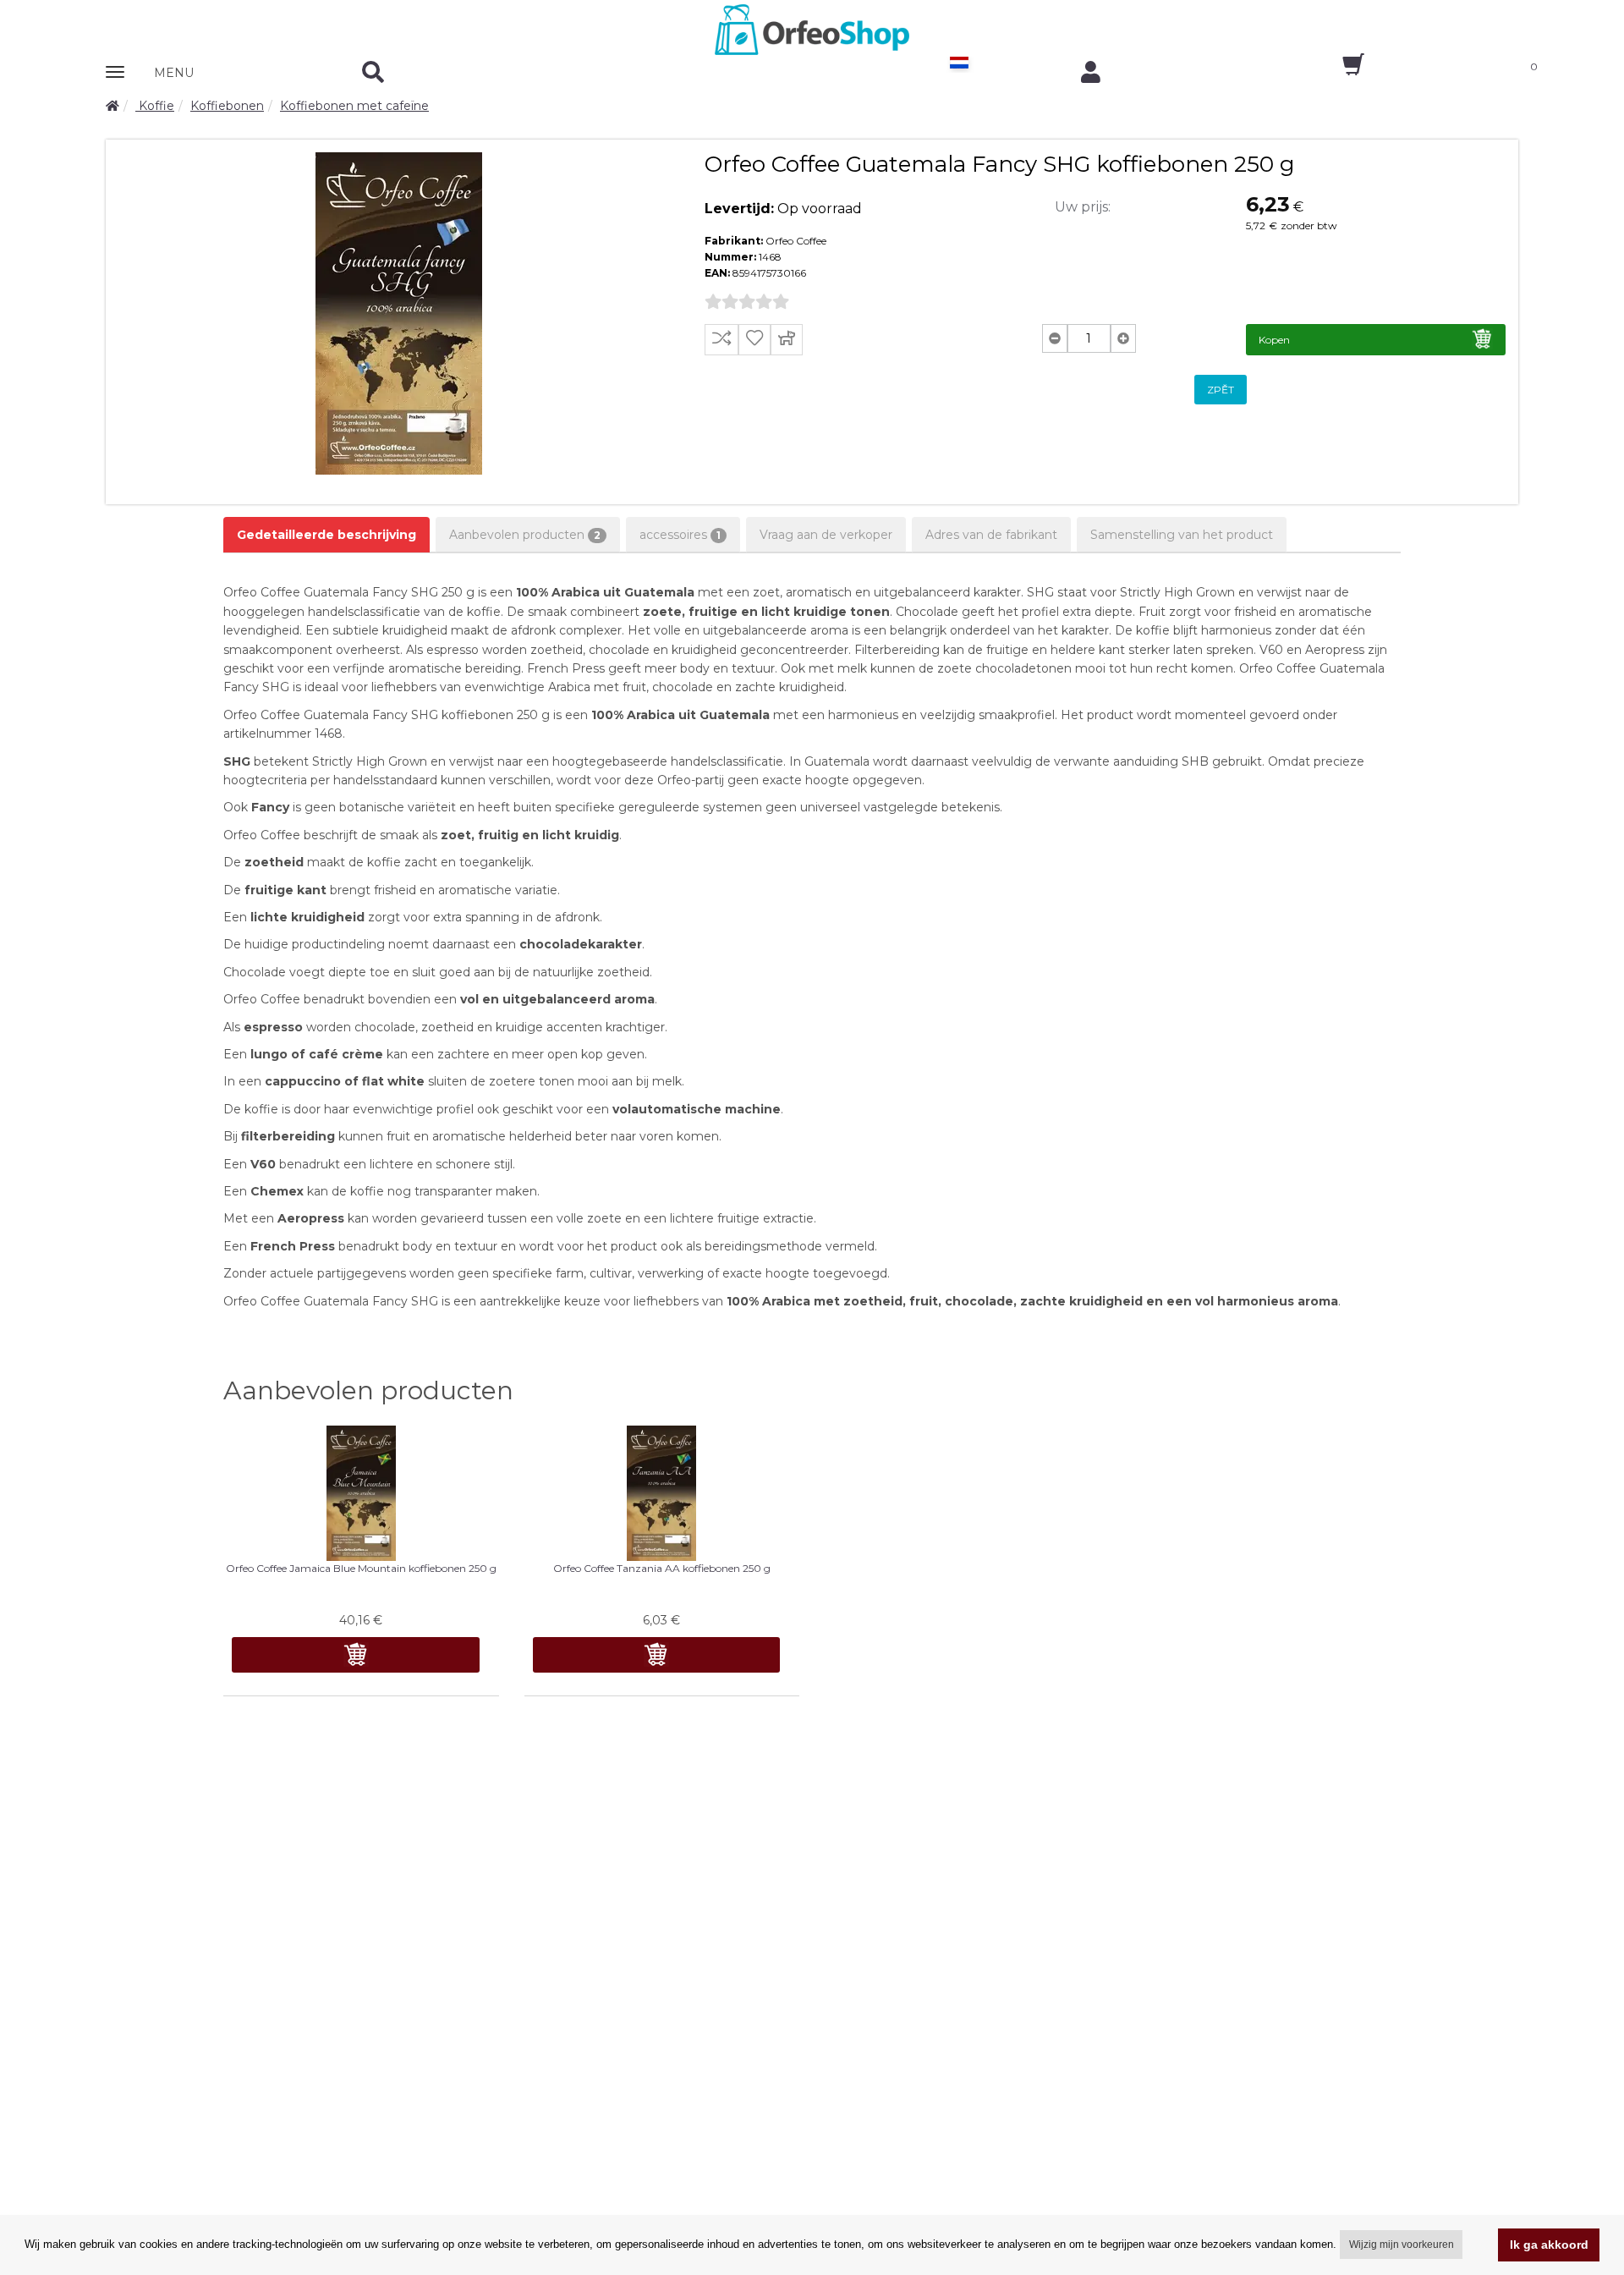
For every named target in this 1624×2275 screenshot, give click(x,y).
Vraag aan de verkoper (826, 535)
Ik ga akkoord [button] (1549, 2245)
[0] (1339, 70)
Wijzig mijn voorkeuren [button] (1402, 2245)
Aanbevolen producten (525, 535)
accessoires (680, 535)
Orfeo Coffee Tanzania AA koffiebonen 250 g (662, 1568)
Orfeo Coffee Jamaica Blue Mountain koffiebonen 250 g (361, 1568)
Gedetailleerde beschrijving (326, 535)
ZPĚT (1221, 390)
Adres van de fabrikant (991, 535)
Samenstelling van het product (1182, 535)
